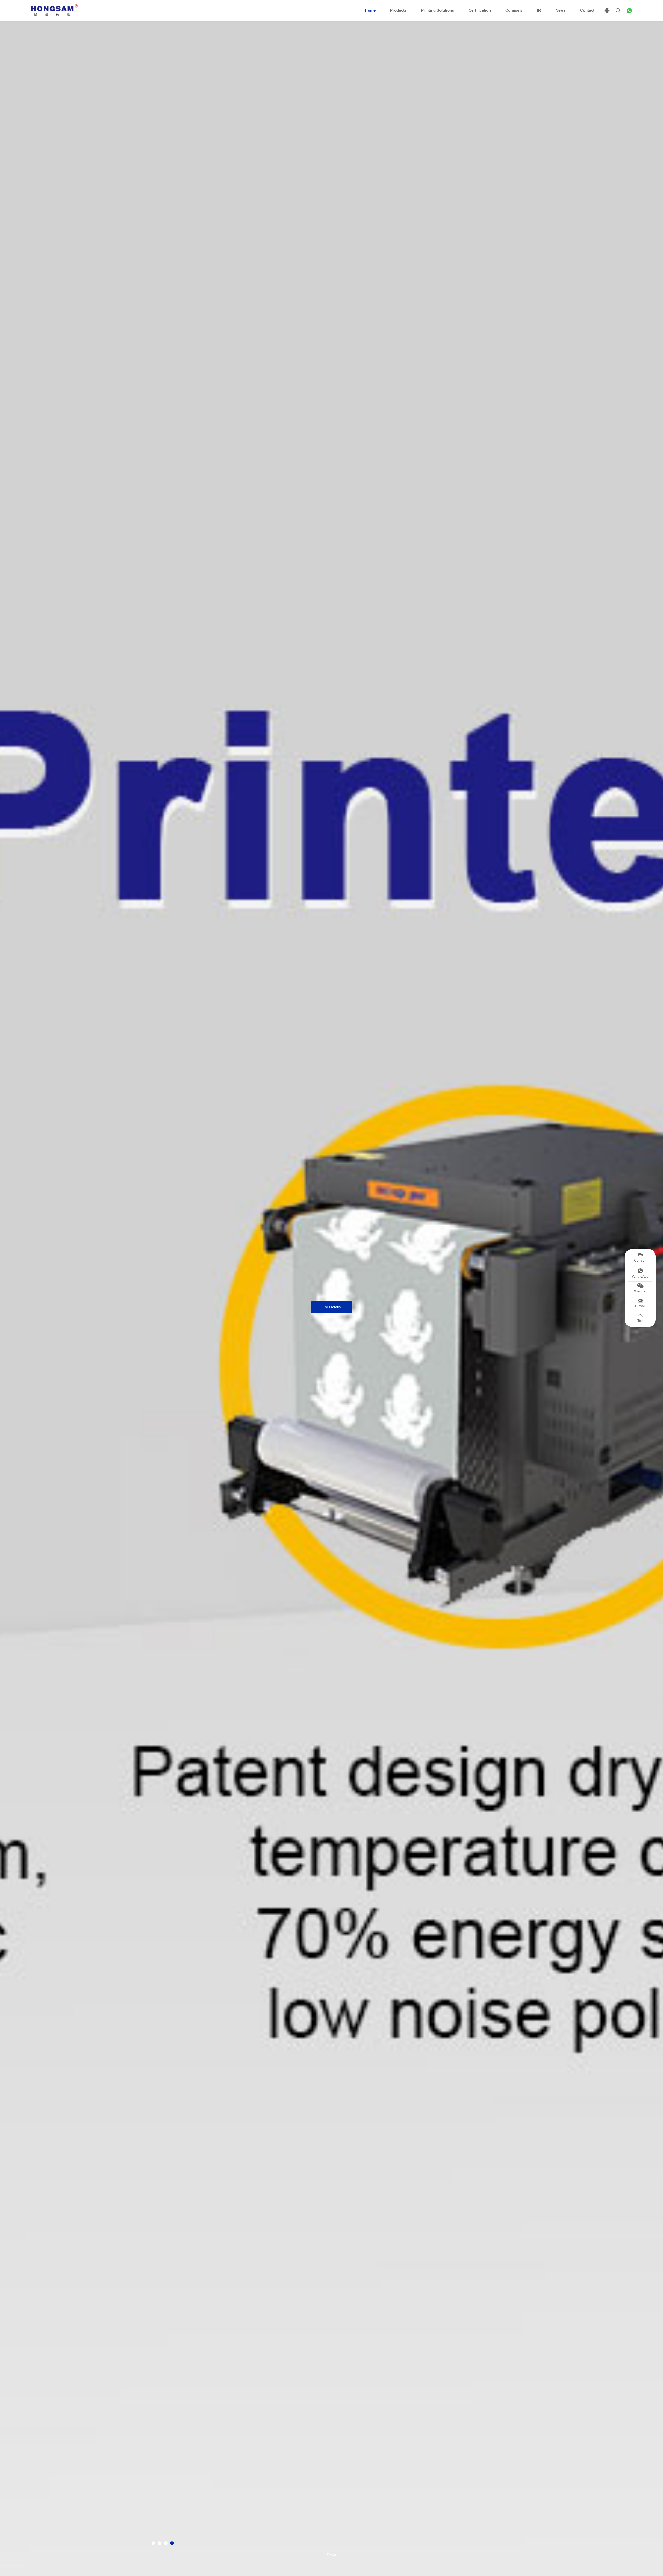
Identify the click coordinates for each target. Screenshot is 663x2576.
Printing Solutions (438, 10)
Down (331, 2554)
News (561, 10)
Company (514, 10)
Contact (587, 10)
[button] (153, 2543)
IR (539, 10)
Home (370, 10)
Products (398, 10)
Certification (480, 10)
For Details (332, 1307)
